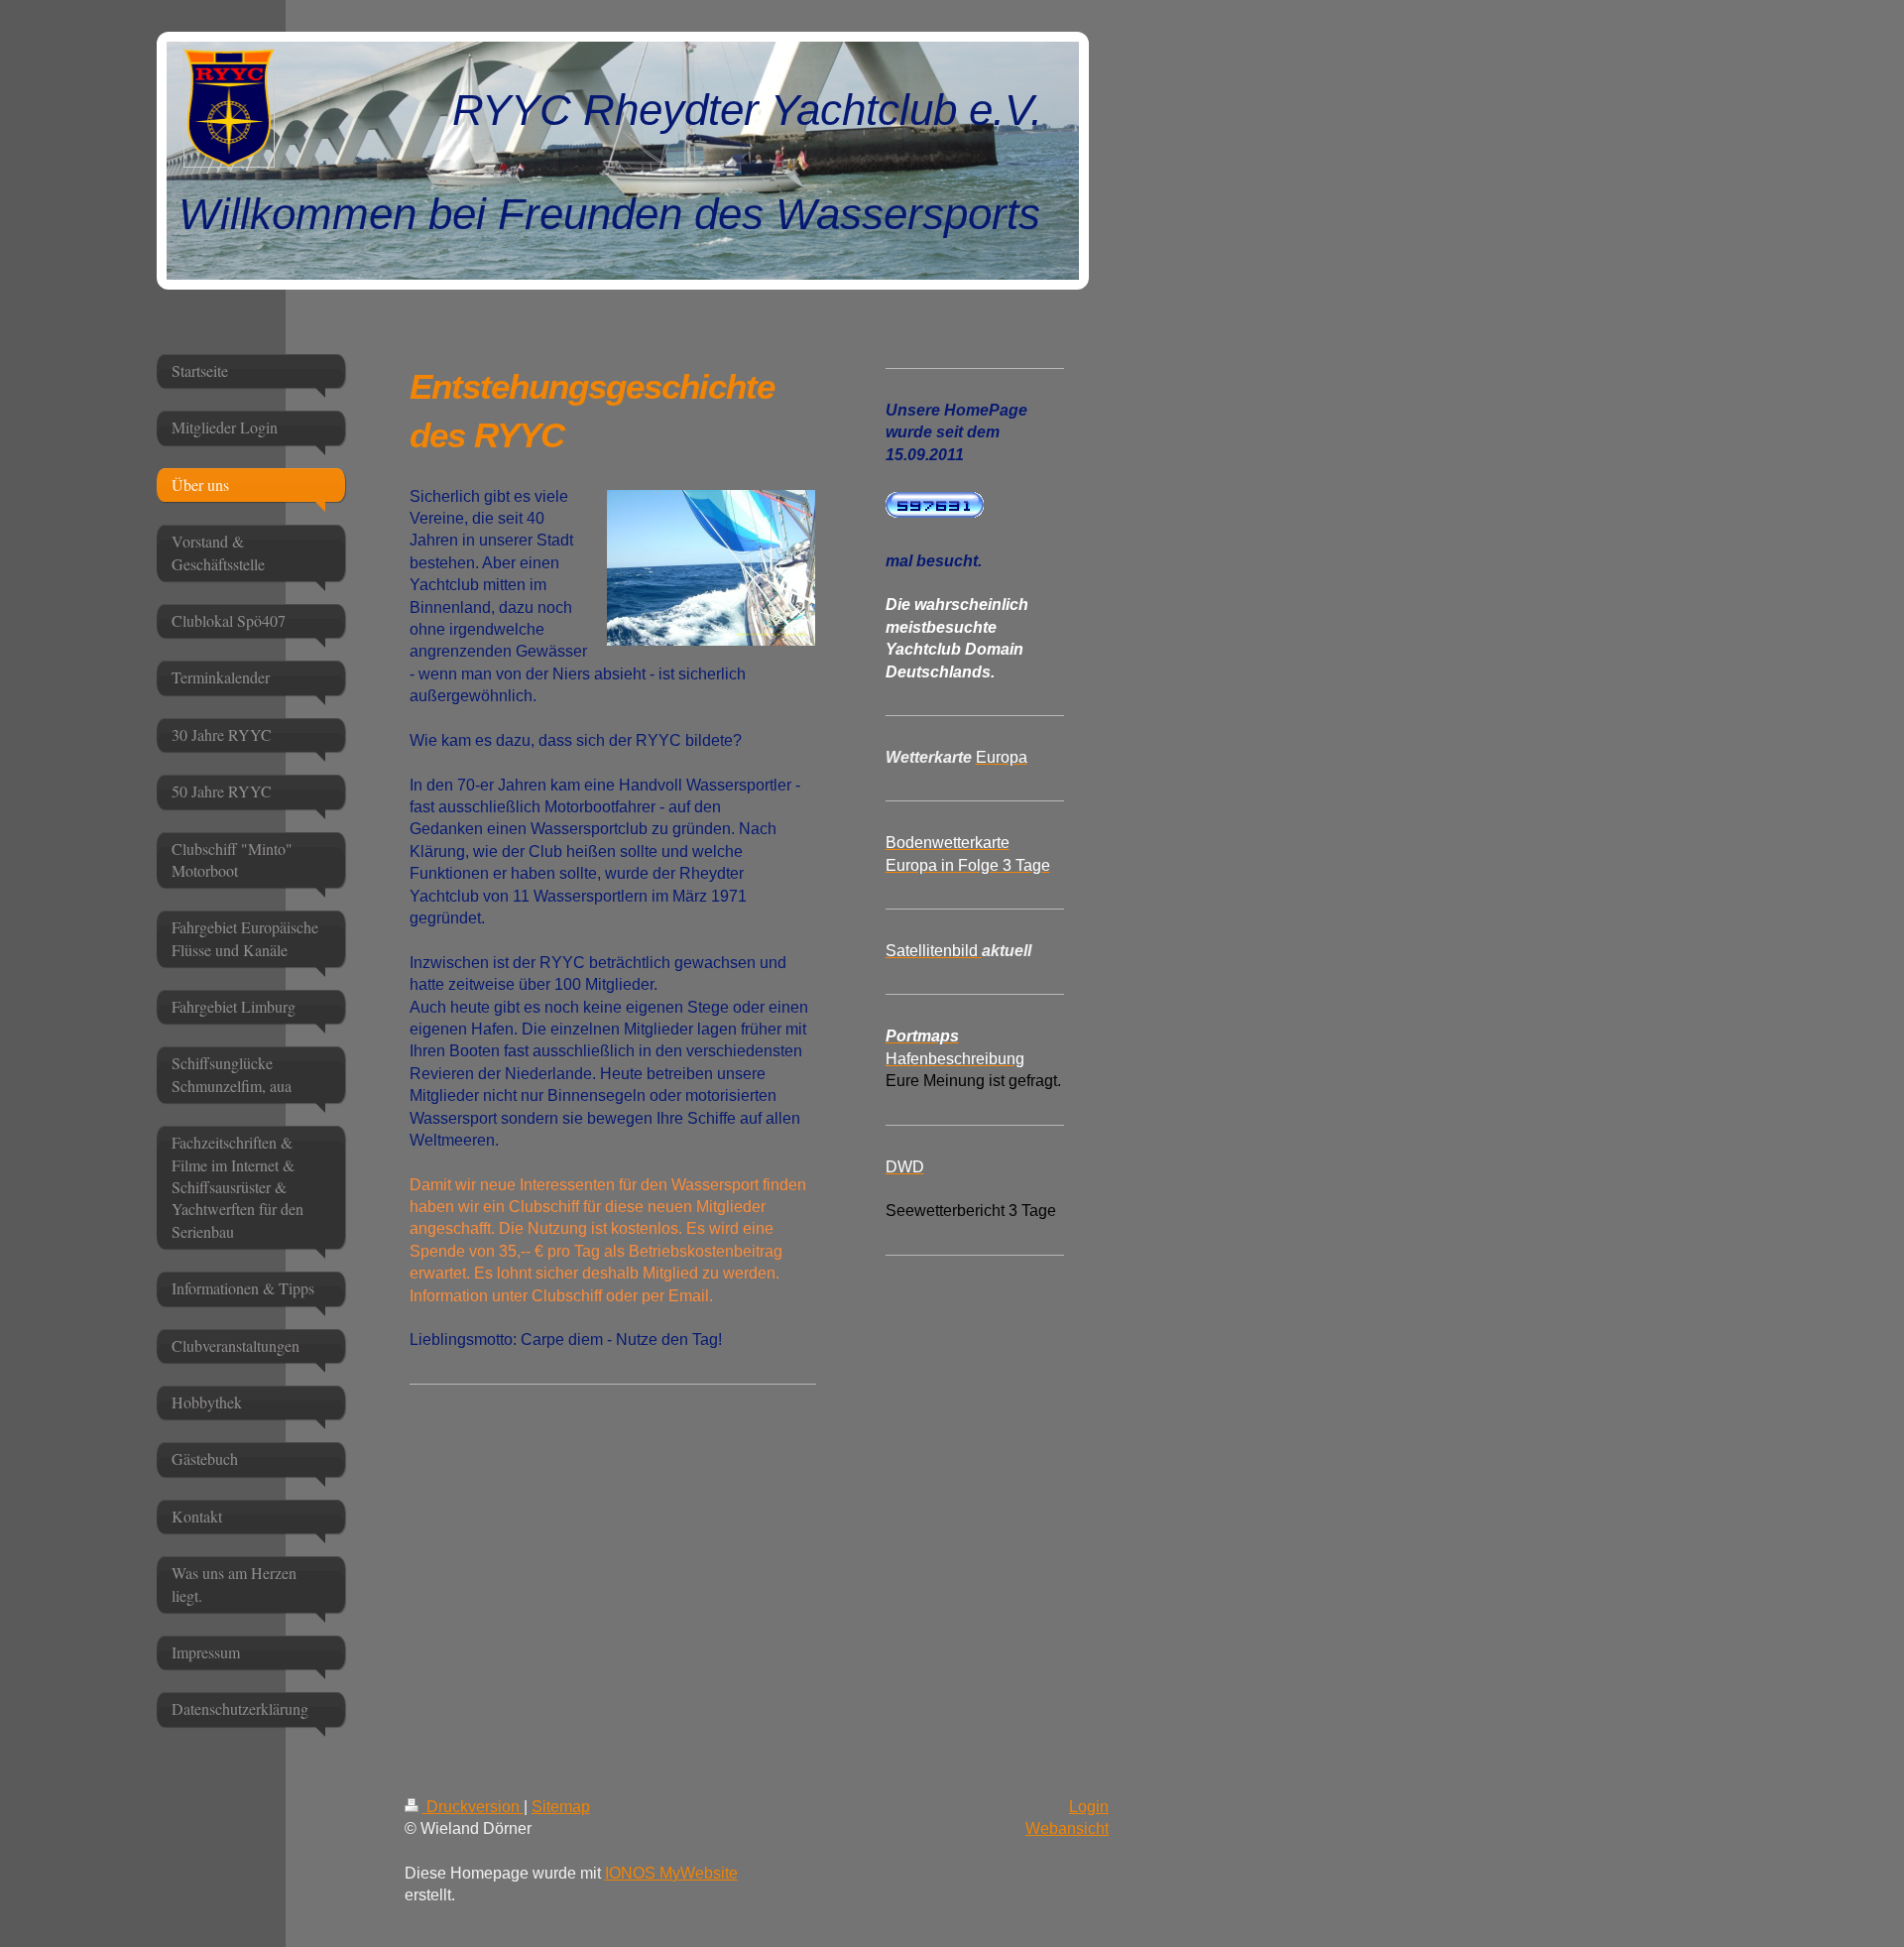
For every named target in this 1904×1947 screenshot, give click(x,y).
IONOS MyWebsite (671, 1873)
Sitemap (561, 1807)
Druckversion (473, 1807)
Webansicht (1067, 1828)
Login (1089, 1807)
